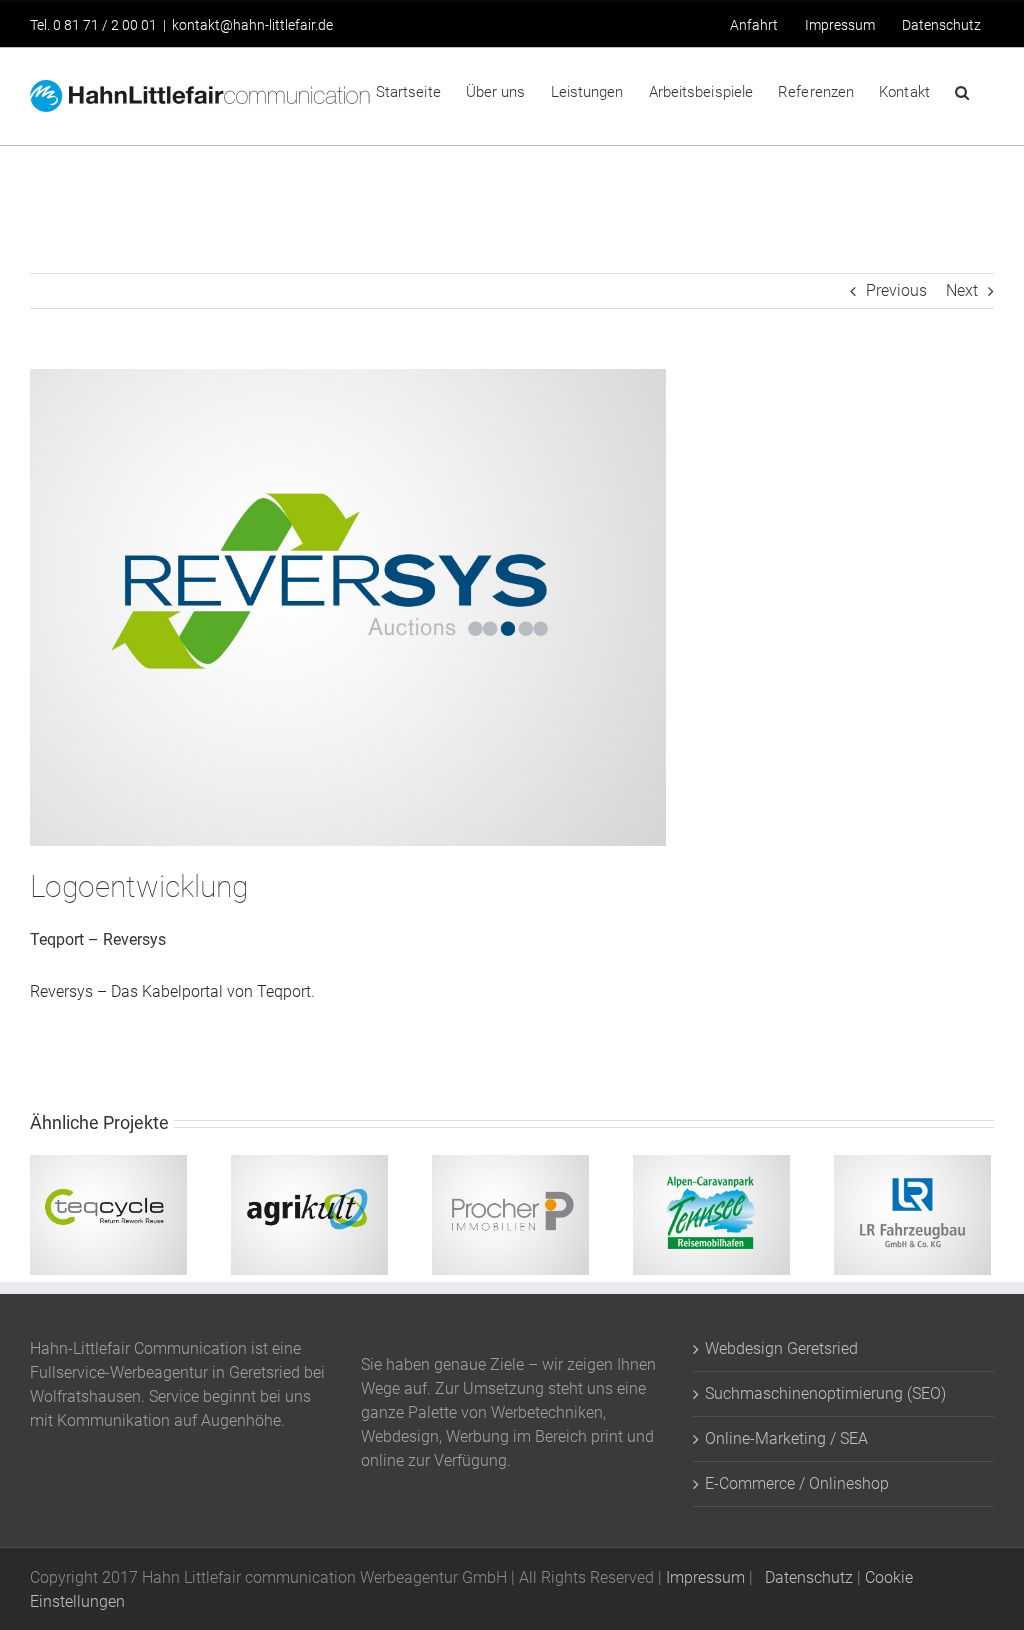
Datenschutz (805, 1577)
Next (962, 290)
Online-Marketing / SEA (786, 1438)
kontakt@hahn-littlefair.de (252, 25)
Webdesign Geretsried (781, 1348)
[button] (962, 91)
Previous (896, 290)
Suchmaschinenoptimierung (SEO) (825, 1393)
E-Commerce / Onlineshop (797, 1483)
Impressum (705, 1577)
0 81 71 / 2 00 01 (105, 25)
